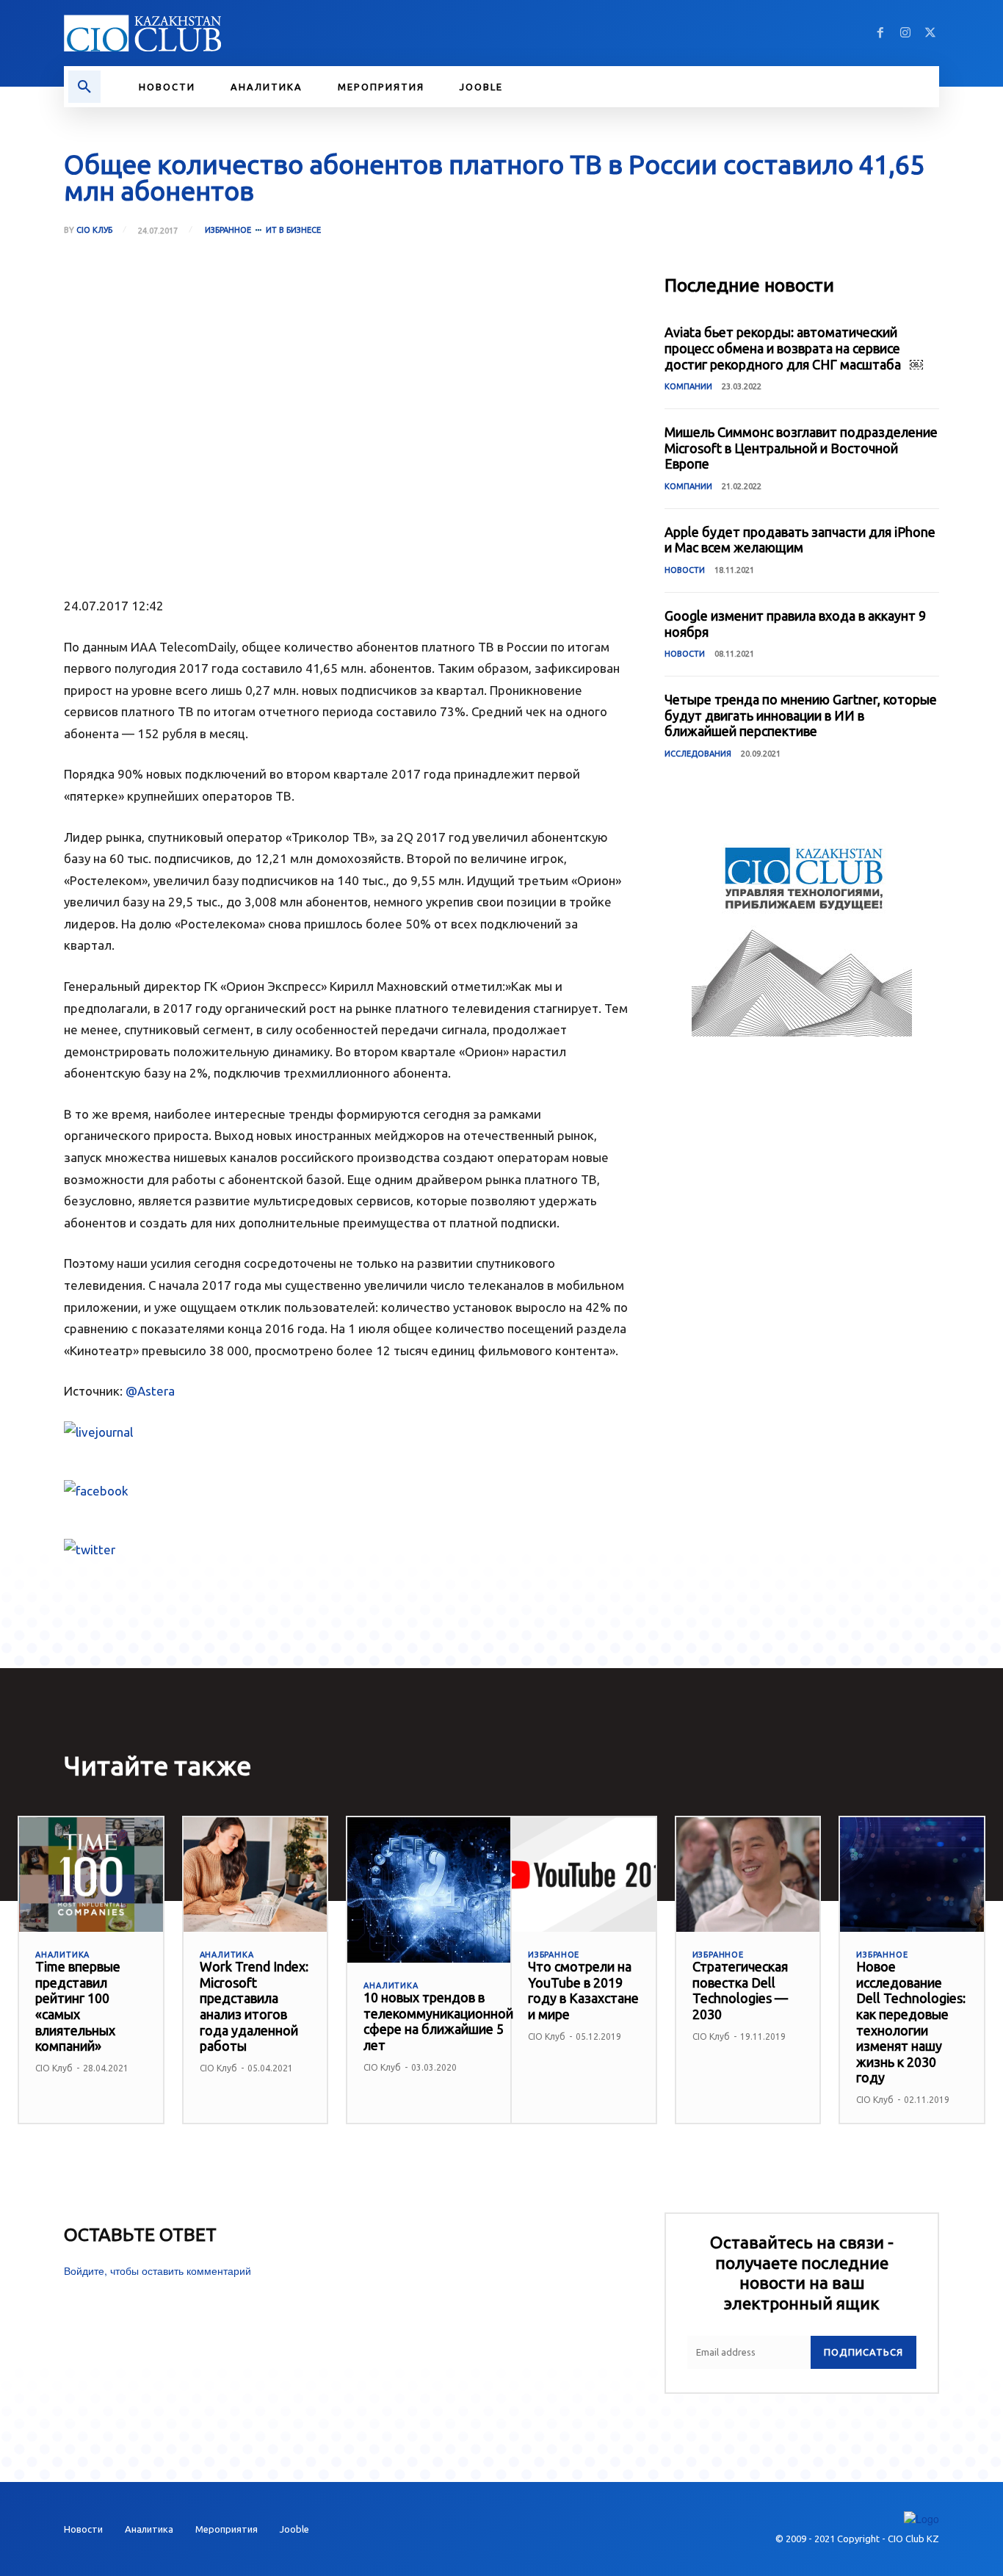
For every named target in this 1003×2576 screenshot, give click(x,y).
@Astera (150, 1391)
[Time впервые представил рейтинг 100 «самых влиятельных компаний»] (91, 1875)
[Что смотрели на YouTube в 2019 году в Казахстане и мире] (584, 1875)
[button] (84, 87)
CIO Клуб (94, 230)
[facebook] (347, 1491)
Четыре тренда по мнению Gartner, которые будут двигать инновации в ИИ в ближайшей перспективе (801, 715)
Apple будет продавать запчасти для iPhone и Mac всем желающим (800, 540)
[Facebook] (880, 33)
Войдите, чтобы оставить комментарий (157, 2270)
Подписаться (863, 2352)
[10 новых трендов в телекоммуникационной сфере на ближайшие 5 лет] (438, 1890)
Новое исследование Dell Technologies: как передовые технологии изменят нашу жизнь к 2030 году (911, 2022)
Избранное (228, 230)
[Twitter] (930, 33)
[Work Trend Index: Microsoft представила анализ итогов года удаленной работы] (256, 1875)
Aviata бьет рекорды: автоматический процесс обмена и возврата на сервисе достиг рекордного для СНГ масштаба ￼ (794, 348)
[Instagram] (905, 33)
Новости (685, 570)
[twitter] (347, 1550)
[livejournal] (347, 1432)
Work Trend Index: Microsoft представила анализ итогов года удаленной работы (254, 2006)
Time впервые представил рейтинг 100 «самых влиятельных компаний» (78, 2006)
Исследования (698, 754)
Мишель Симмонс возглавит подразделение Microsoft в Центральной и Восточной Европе (801, 448)
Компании (688, 386)
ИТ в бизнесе (293, 230)
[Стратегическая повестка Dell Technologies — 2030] (748, 1875)
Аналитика (62, 1955)
